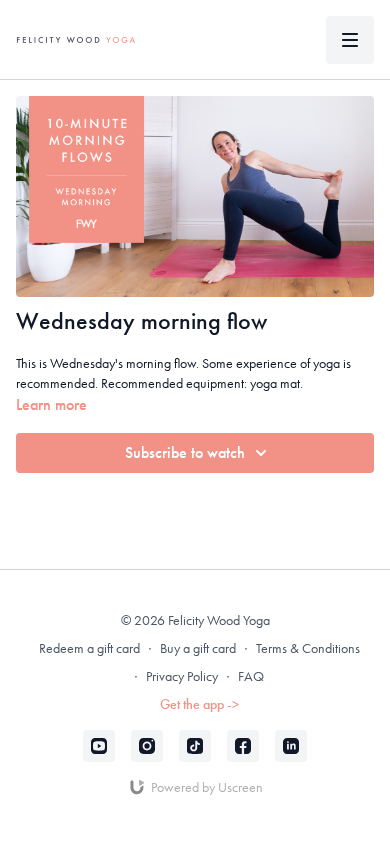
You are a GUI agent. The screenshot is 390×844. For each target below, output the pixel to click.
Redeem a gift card (89, 648)
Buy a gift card (198, 648)
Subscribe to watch (185, 452)
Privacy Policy (182, 676)
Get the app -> (199, 704)
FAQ (251, 676)
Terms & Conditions (308, 648)
